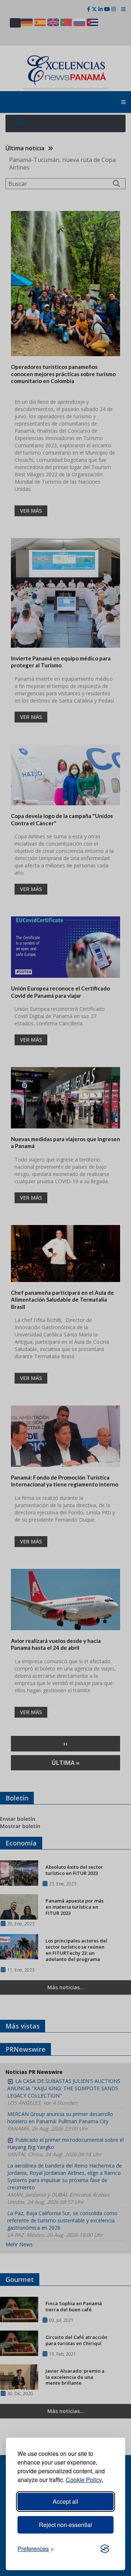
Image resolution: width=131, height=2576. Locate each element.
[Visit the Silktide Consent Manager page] (105, 2549)
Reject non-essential (65, 2525)
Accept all (65, 2501)
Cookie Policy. (84, 2480)
